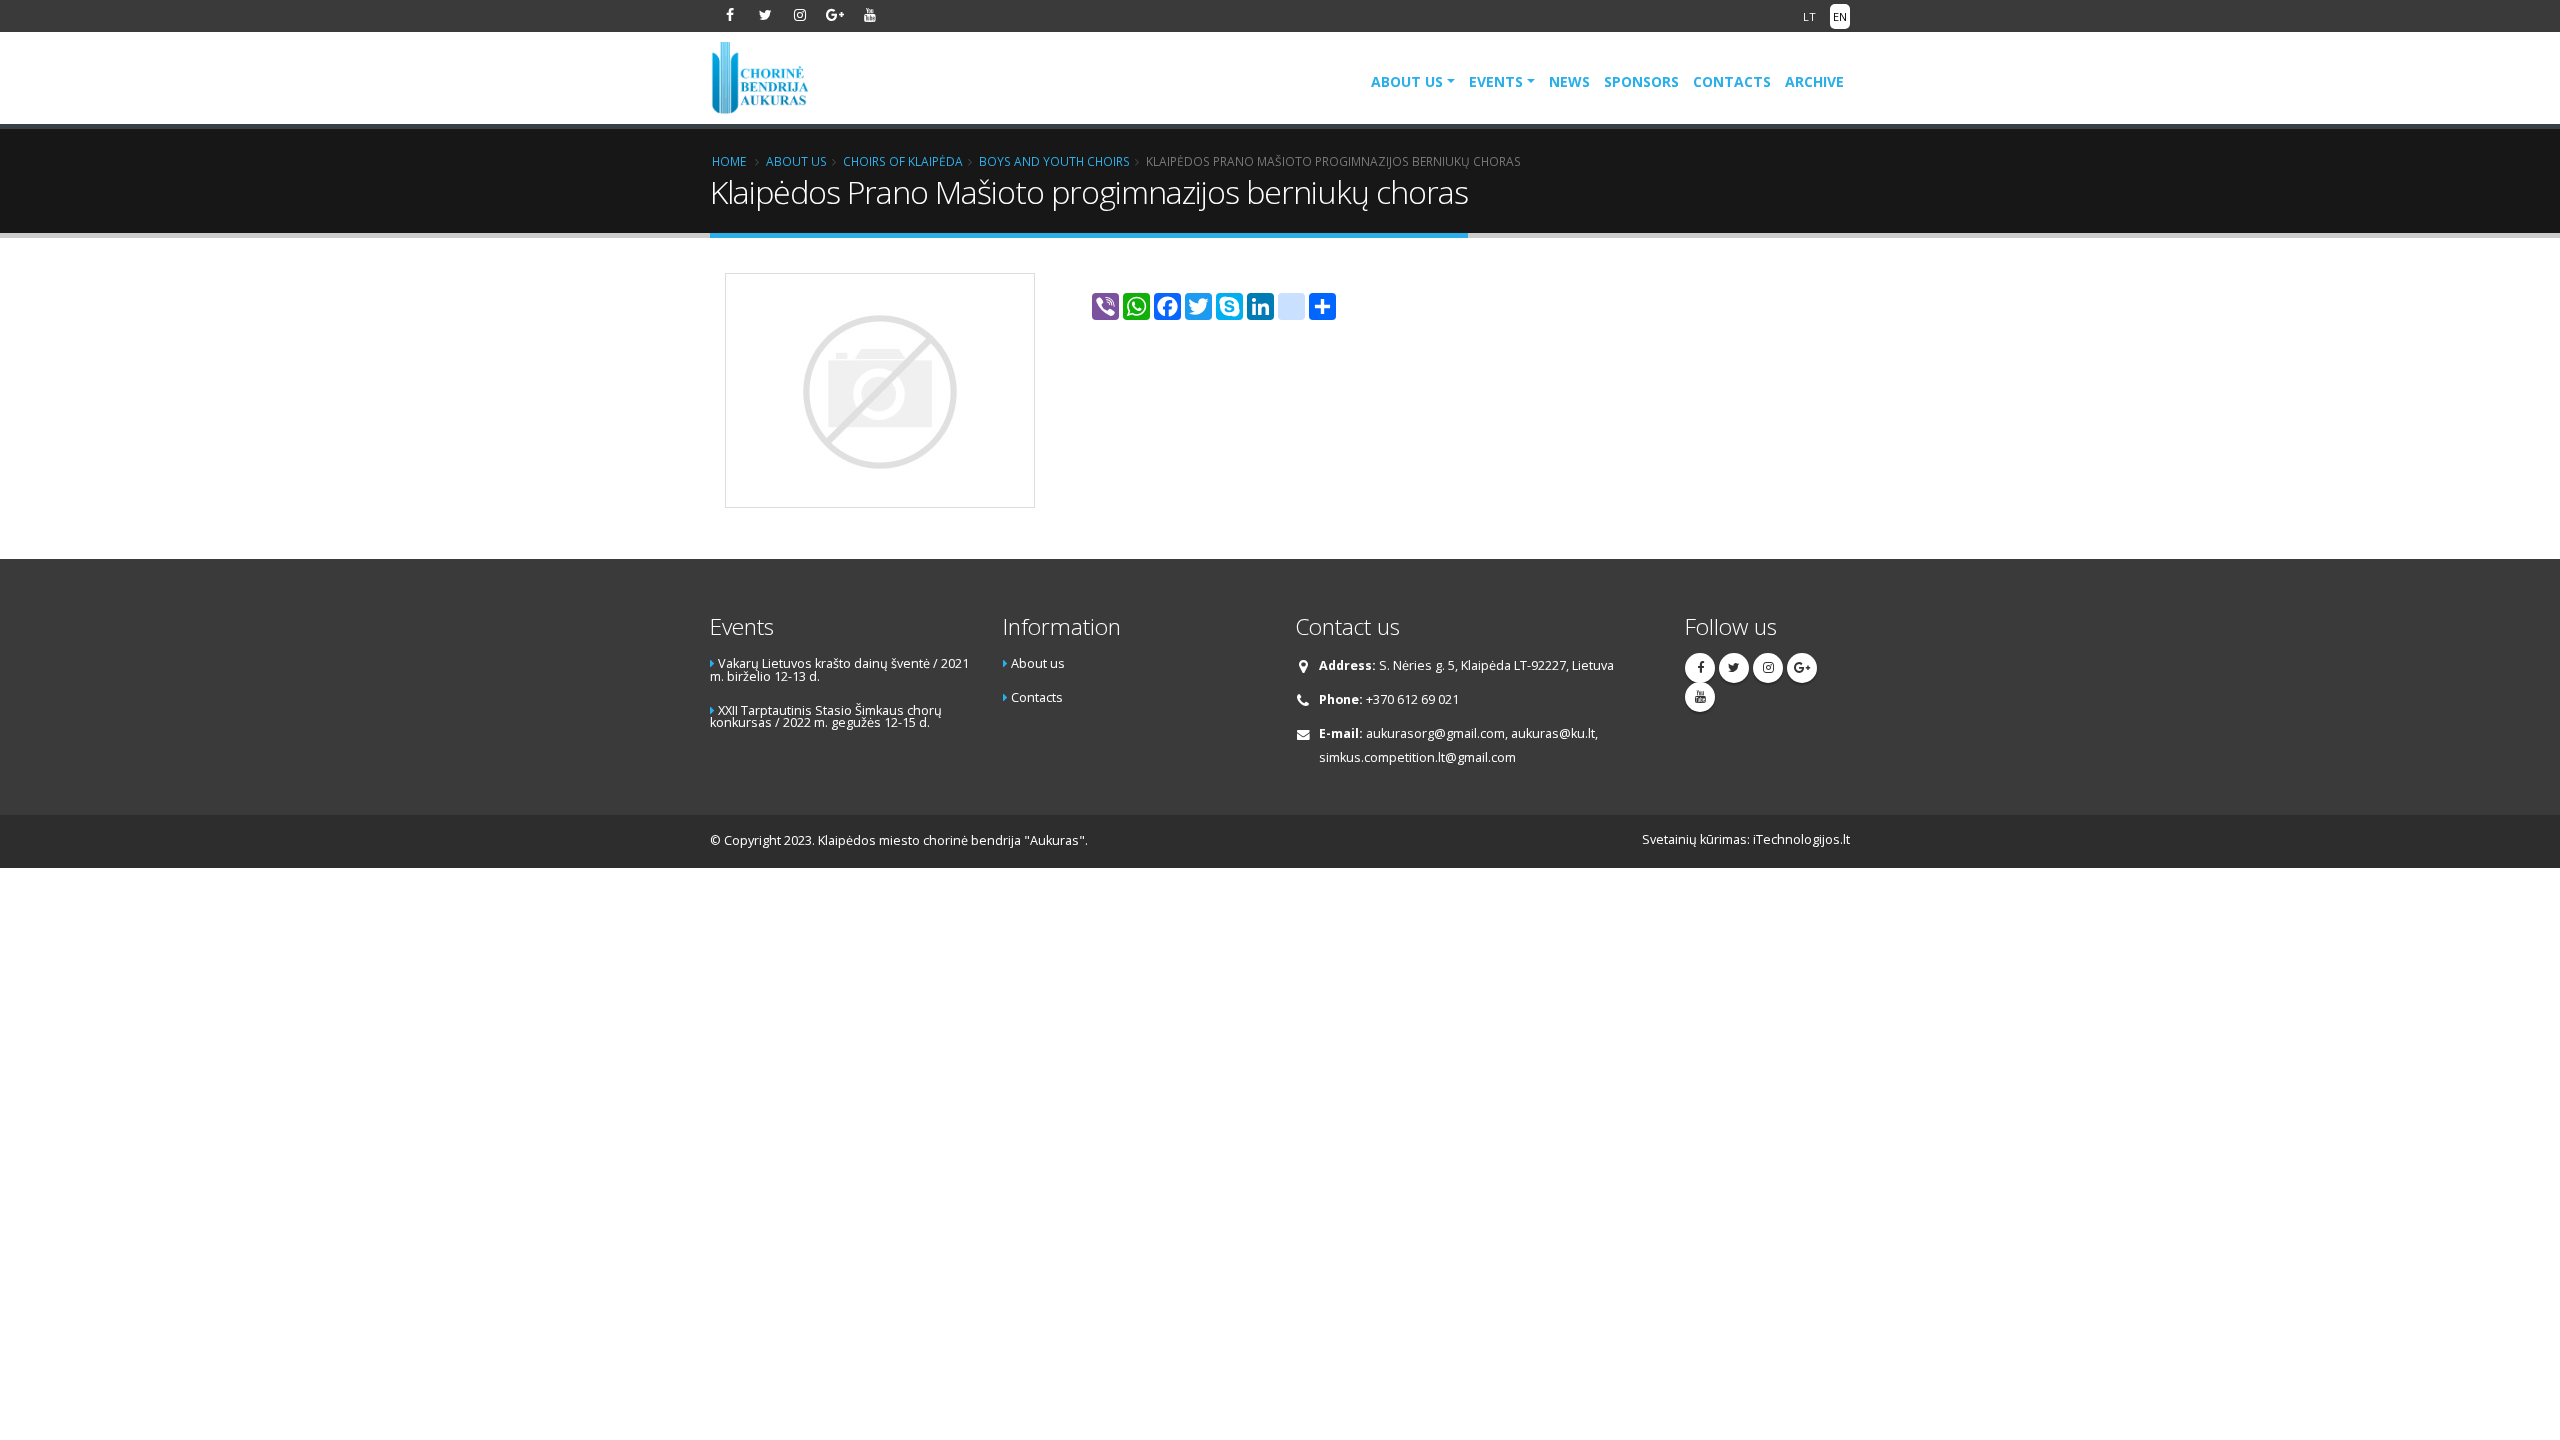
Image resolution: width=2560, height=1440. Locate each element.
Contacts (1732, 81)
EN (1840, 16)
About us (1407, 81)
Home (729, 161)
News (1569, 81)
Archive (1814, 81)
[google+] (835, 15)
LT (1809, 16)
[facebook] (730, 15)
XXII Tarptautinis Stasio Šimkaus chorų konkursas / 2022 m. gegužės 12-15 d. (826, 717)
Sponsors (1641, 81)
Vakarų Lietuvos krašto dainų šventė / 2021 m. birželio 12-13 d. (839, 670)
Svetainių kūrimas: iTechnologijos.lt (1746, 839)
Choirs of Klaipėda (903, 161)
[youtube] (870, 15)
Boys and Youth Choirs (1054, 161)
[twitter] (765, 15)
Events (1496, 81)
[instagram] (800, 15)
